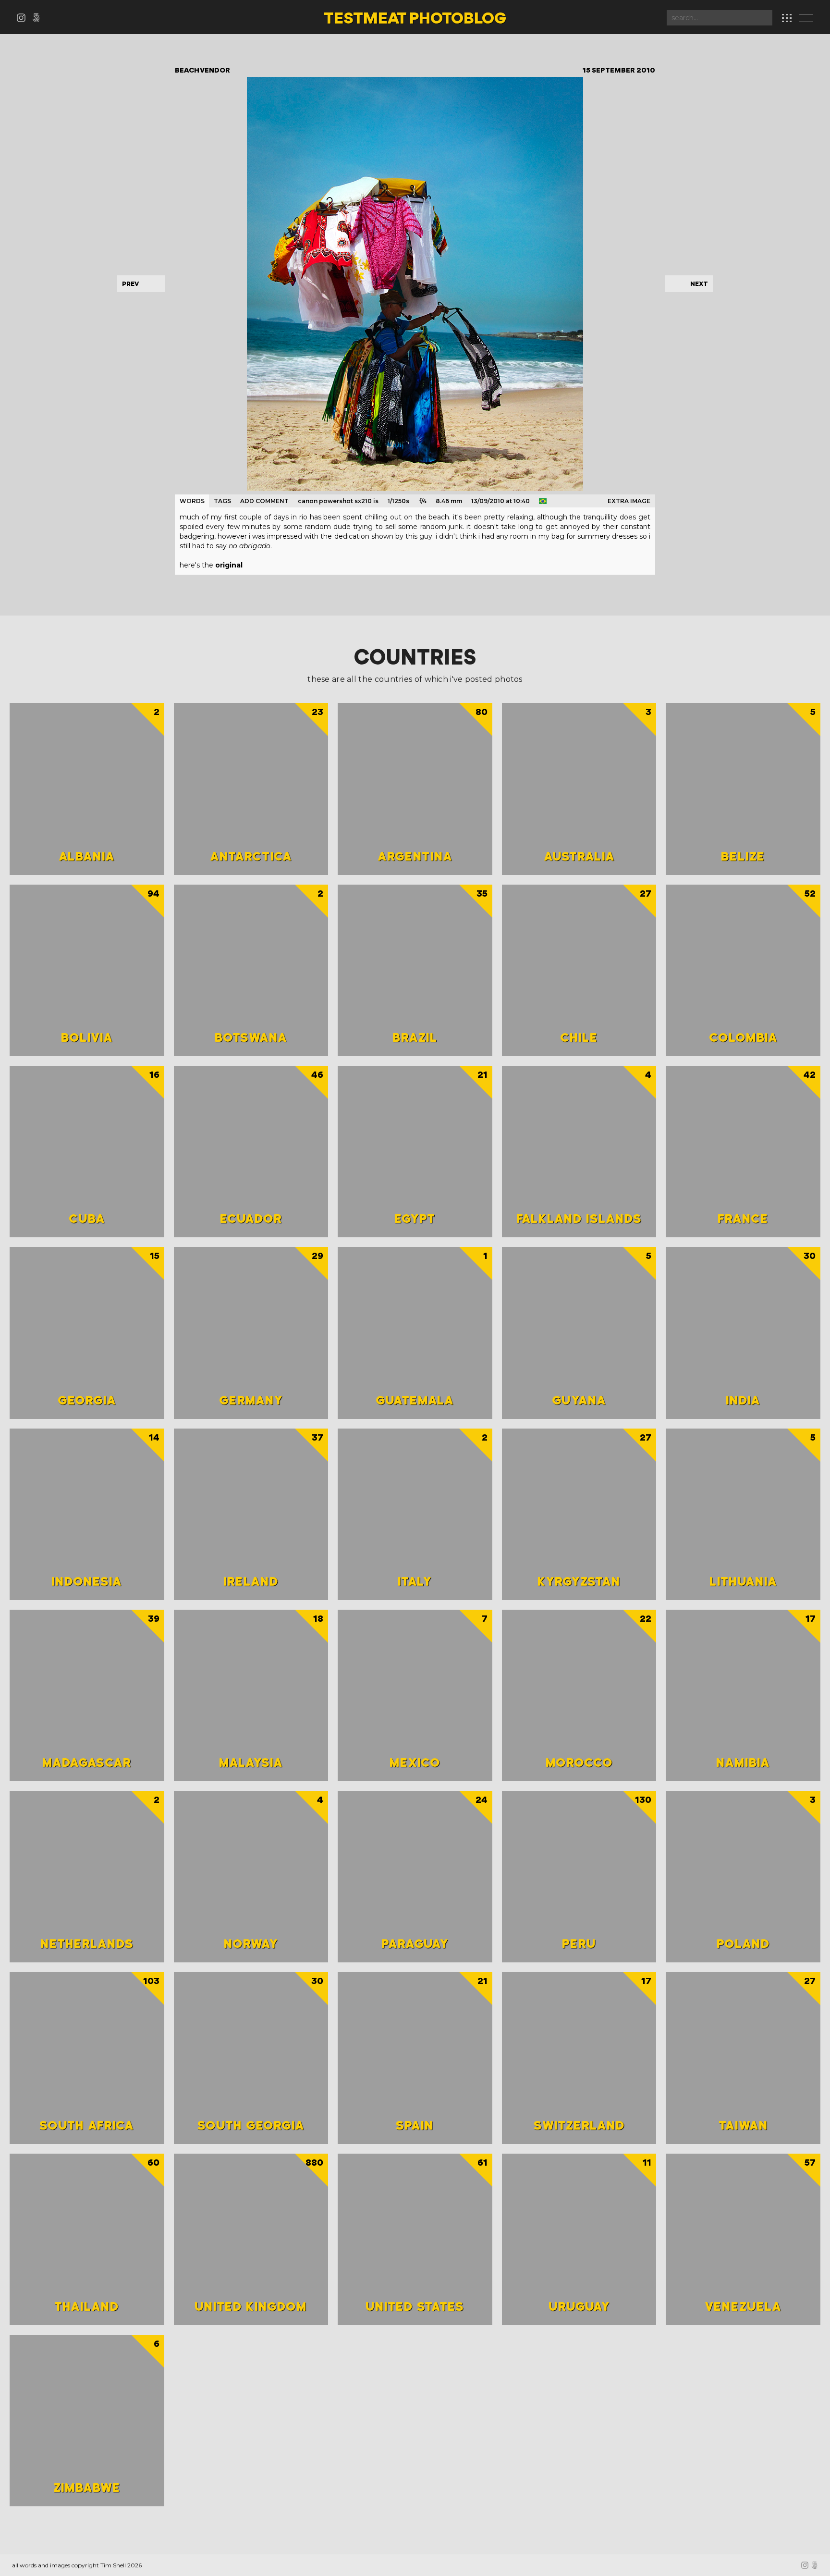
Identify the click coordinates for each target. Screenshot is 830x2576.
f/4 (423, 501)
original (229, 565)
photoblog (415, 19)
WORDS (192, 501)
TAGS (222, 501)
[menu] (808, 19)
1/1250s (398, 501)
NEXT (699, 284)
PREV (130, 284)
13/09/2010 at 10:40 (500, 501)
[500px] (38, 19)
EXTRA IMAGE (629, 501)
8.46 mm (449, 501)
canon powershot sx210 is (338, 501)
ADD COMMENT (264, 501)
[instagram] (24, 19)
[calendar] (787, 18)
